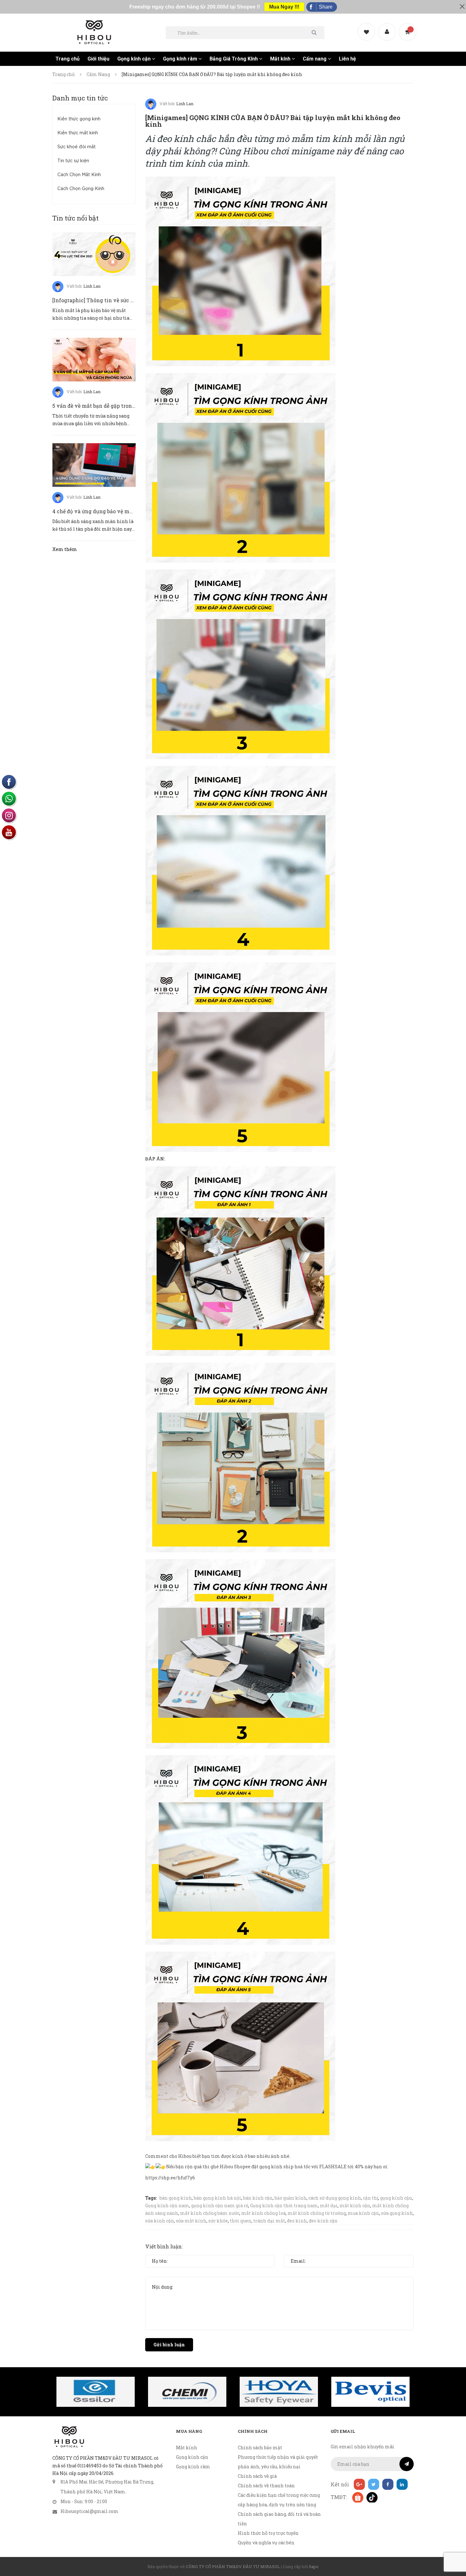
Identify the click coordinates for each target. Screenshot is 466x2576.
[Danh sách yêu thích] (367, 26)
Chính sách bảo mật (260, 2448)
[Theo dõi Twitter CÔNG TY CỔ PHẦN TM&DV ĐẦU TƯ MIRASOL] (374, 2484)
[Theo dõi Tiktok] (372, 2497)
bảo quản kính (291, 2198)
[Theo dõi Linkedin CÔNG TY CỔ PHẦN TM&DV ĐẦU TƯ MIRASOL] (402, 2484)
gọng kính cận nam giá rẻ (220, 2205)
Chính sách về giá (257, 2476)
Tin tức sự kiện (73, 161)
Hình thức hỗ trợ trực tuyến (268, 2533)
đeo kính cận (323, 2221)
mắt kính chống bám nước (210, 2213)
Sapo (314, 2566)
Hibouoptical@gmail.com (90, 2511)
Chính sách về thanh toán (266, 2486)
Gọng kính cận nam (167, 2205)
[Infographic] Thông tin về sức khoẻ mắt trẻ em (112, 300)
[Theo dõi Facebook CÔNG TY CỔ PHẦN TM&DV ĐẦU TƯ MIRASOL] (388, 2484)
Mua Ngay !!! (284, 7)
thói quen (241, 2221)
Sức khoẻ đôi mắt (77, 147)
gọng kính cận (396, 2198)
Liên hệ (347, 59)
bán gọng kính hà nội (217, 2198)
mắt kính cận (355, 2205)
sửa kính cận (160, 2221)
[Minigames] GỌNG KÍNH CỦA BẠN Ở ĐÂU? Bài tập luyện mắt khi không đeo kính (273, 121)
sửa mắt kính (191, 2221)
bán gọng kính (176, 2198)
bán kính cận (258, 2198)
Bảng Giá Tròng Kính (234, 59)
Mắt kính (281, 59)
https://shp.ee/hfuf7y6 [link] (170, 2178)
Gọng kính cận (135, 59)
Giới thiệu (98, 59)
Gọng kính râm (181, 59)
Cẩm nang (315, 59)
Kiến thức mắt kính (78, 133)
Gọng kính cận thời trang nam (284, 2205)
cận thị (371, 2198)
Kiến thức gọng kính (79, 119)
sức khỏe (218, 2221)
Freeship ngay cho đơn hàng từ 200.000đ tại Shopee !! (195, 7)
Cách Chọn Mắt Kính (79, 175)
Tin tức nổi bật (75, 218)
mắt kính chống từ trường (317, 2213)
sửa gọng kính (397, 2213)
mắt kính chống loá (263, 2213)
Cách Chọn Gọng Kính (81, 189)
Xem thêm (65, 549)
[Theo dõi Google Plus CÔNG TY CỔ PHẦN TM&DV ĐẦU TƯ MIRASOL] (359, 2484)
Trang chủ (68, 59)
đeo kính (297, 2221)
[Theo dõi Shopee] (357, 2497)
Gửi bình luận (169, 2345)
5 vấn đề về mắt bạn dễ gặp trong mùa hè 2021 (110, 406)
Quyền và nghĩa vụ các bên (266, 2543)
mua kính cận (363, 2213)
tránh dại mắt (269, 2221)
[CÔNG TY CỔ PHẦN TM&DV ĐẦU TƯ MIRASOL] (69, 2437)
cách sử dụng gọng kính (335, 2198)
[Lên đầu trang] (453, 2536)
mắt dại (329, 2205)
